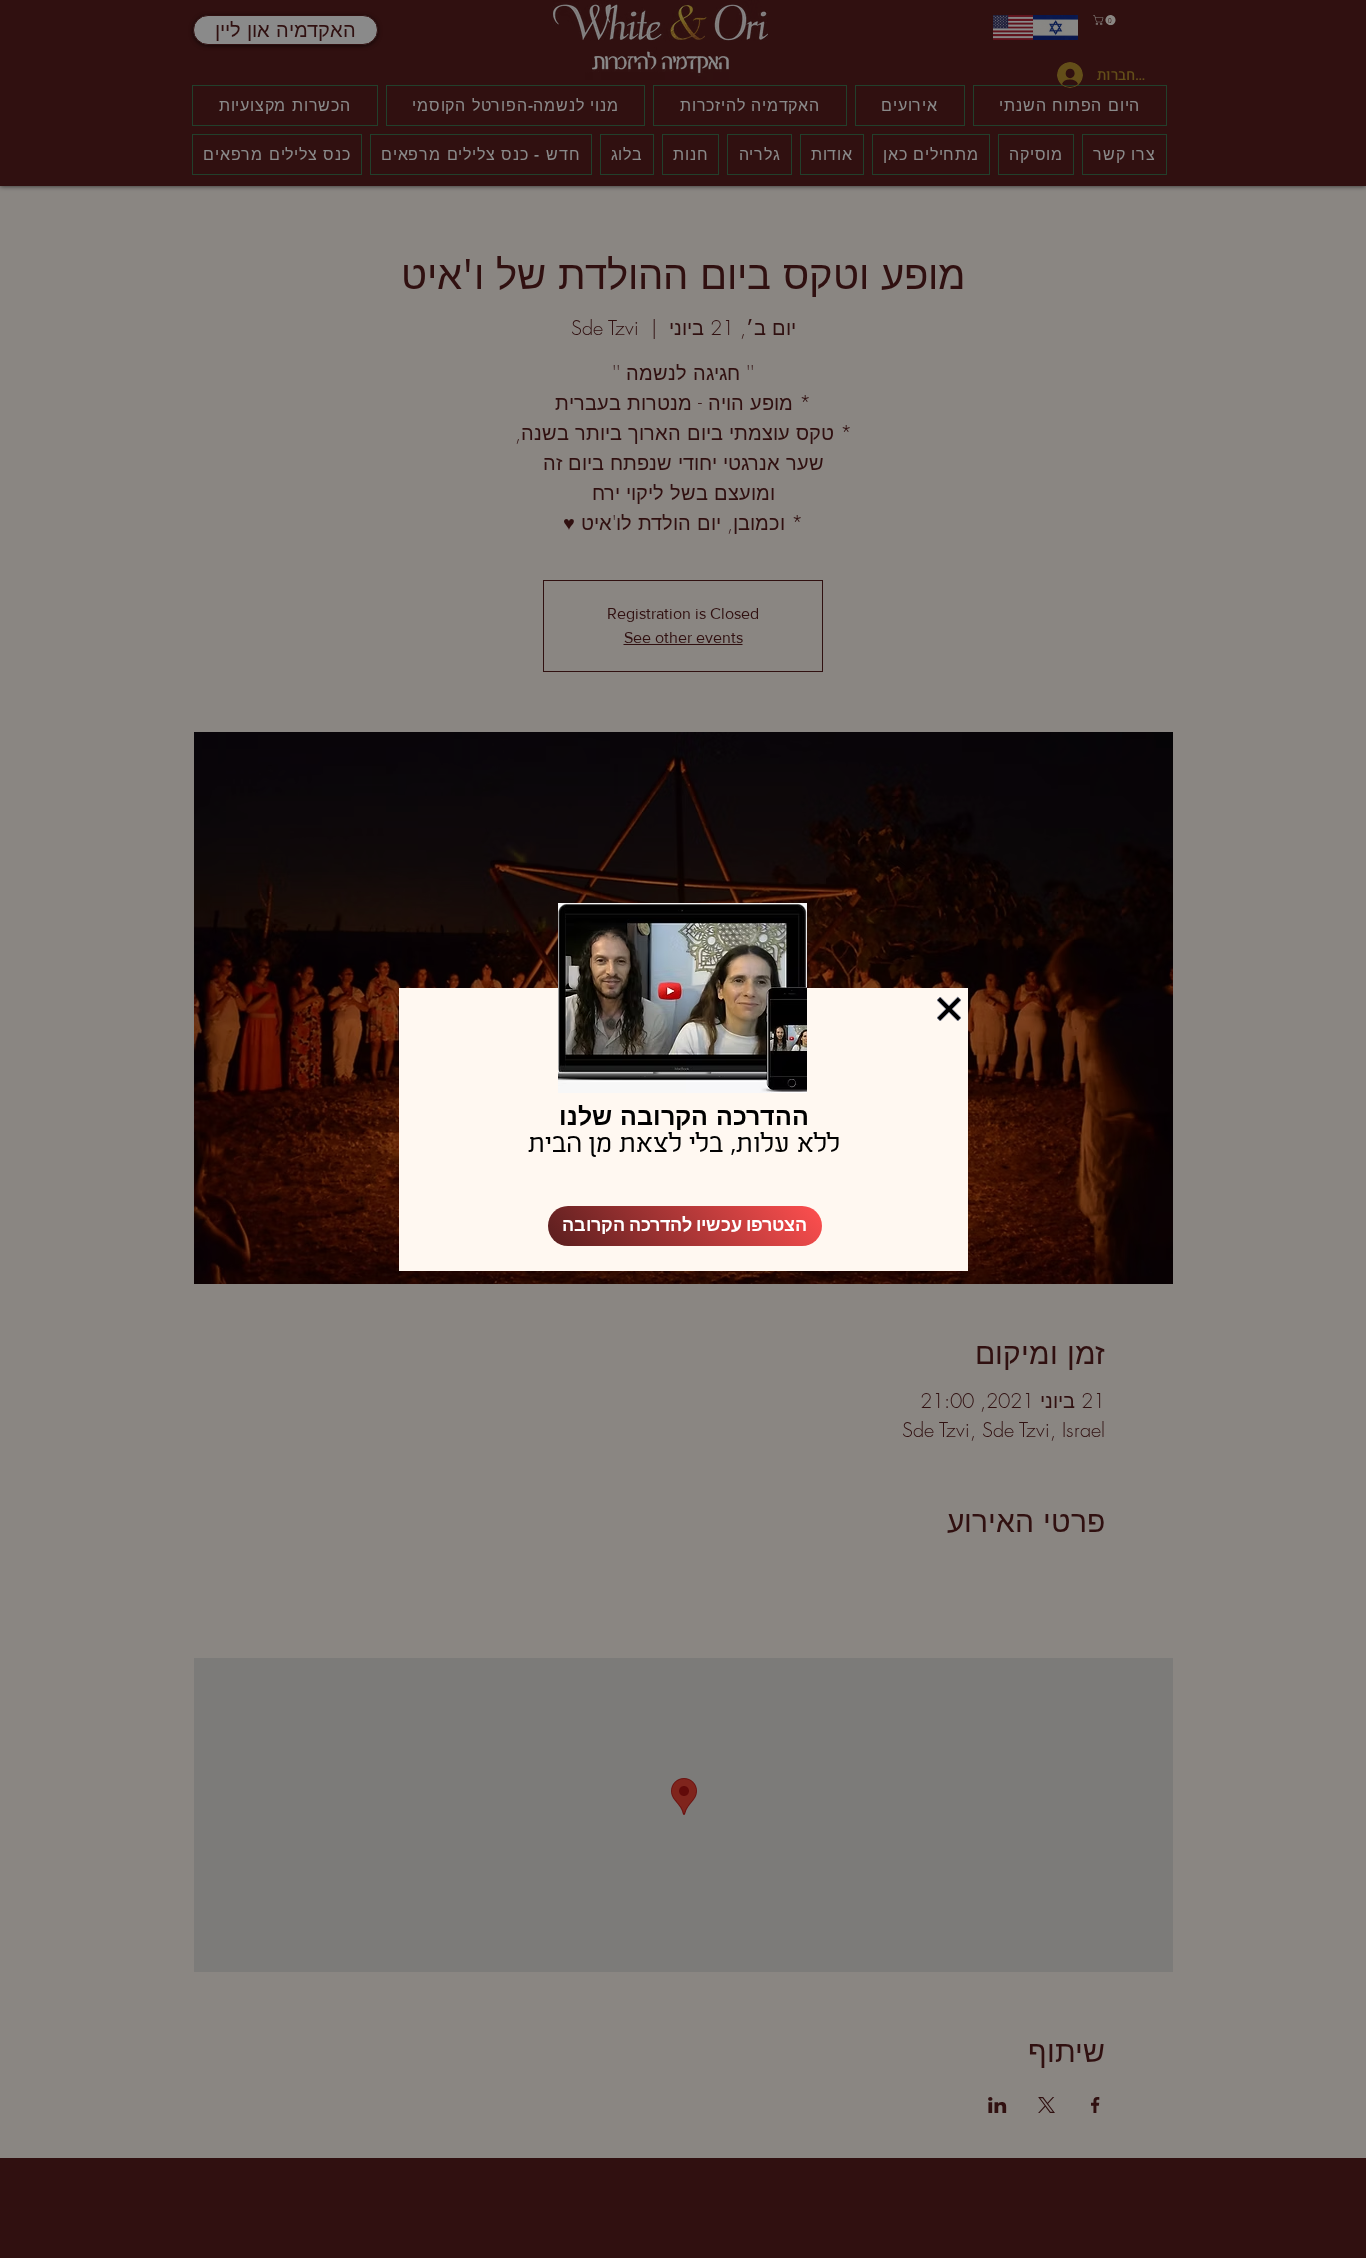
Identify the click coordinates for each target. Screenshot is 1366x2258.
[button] (949, 1009)
